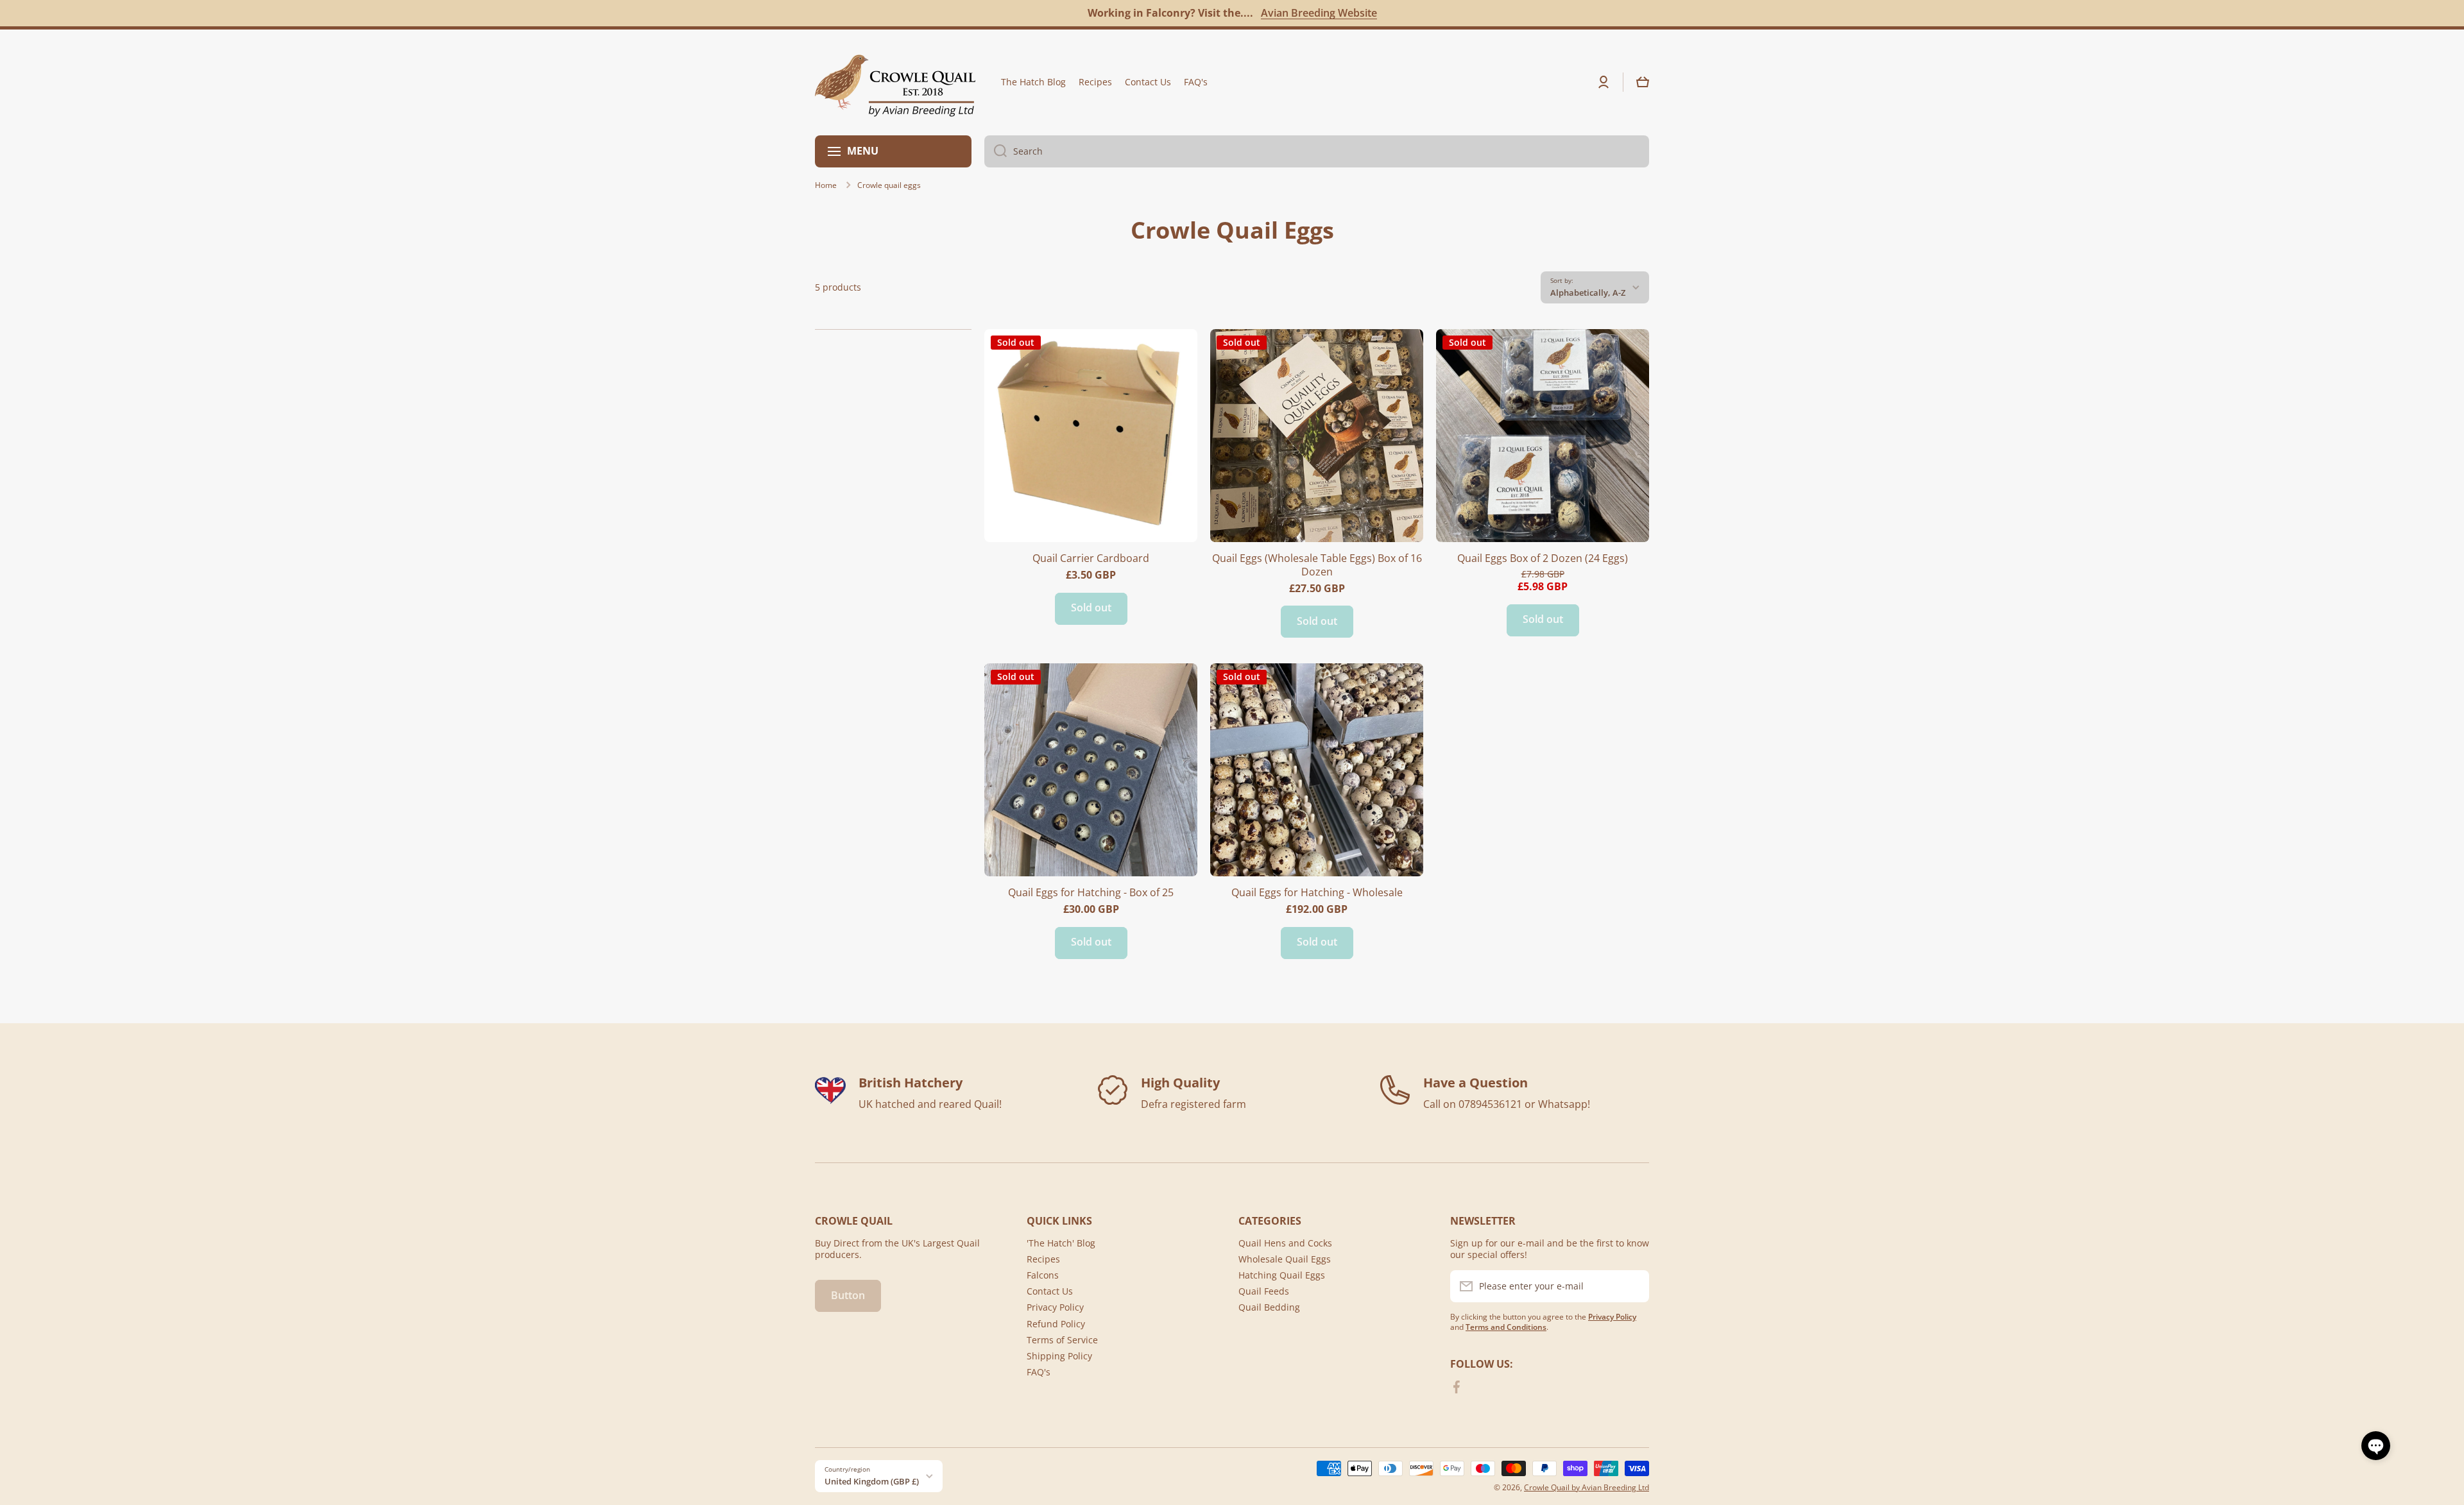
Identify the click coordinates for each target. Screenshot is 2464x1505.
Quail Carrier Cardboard (1091, 558)
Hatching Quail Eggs (1282, 1275)
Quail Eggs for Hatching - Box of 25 (1091, 893)
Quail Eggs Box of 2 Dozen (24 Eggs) (1543, 558)
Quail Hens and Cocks (1285, 1243)
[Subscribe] (1633, 1286)
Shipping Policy (1059, 1356)
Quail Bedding (1269, 1307)
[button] (1643, 82)
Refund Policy (1056, 1324)
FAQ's (1039, 1372)
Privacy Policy (1055, 1307)
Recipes (1043, 1259)
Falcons (1043, 1275)
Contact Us (1050, 1291)
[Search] (996, 151)
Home (826, 185)
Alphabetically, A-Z (1588, 293)
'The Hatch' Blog (1061, 1243)
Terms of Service (1062, 1340)
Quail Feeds (1264, 1291)
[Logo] (895, 82)
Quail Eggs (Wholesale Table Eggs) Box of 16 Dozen (1317, 565)
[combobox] (1317, 151)
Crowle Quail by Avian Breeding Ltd (1587, 1487)
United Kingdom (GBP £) (872, 1481)
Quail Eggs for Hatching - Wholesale (1317, 893)
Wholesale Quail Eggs (1285, 1259)
